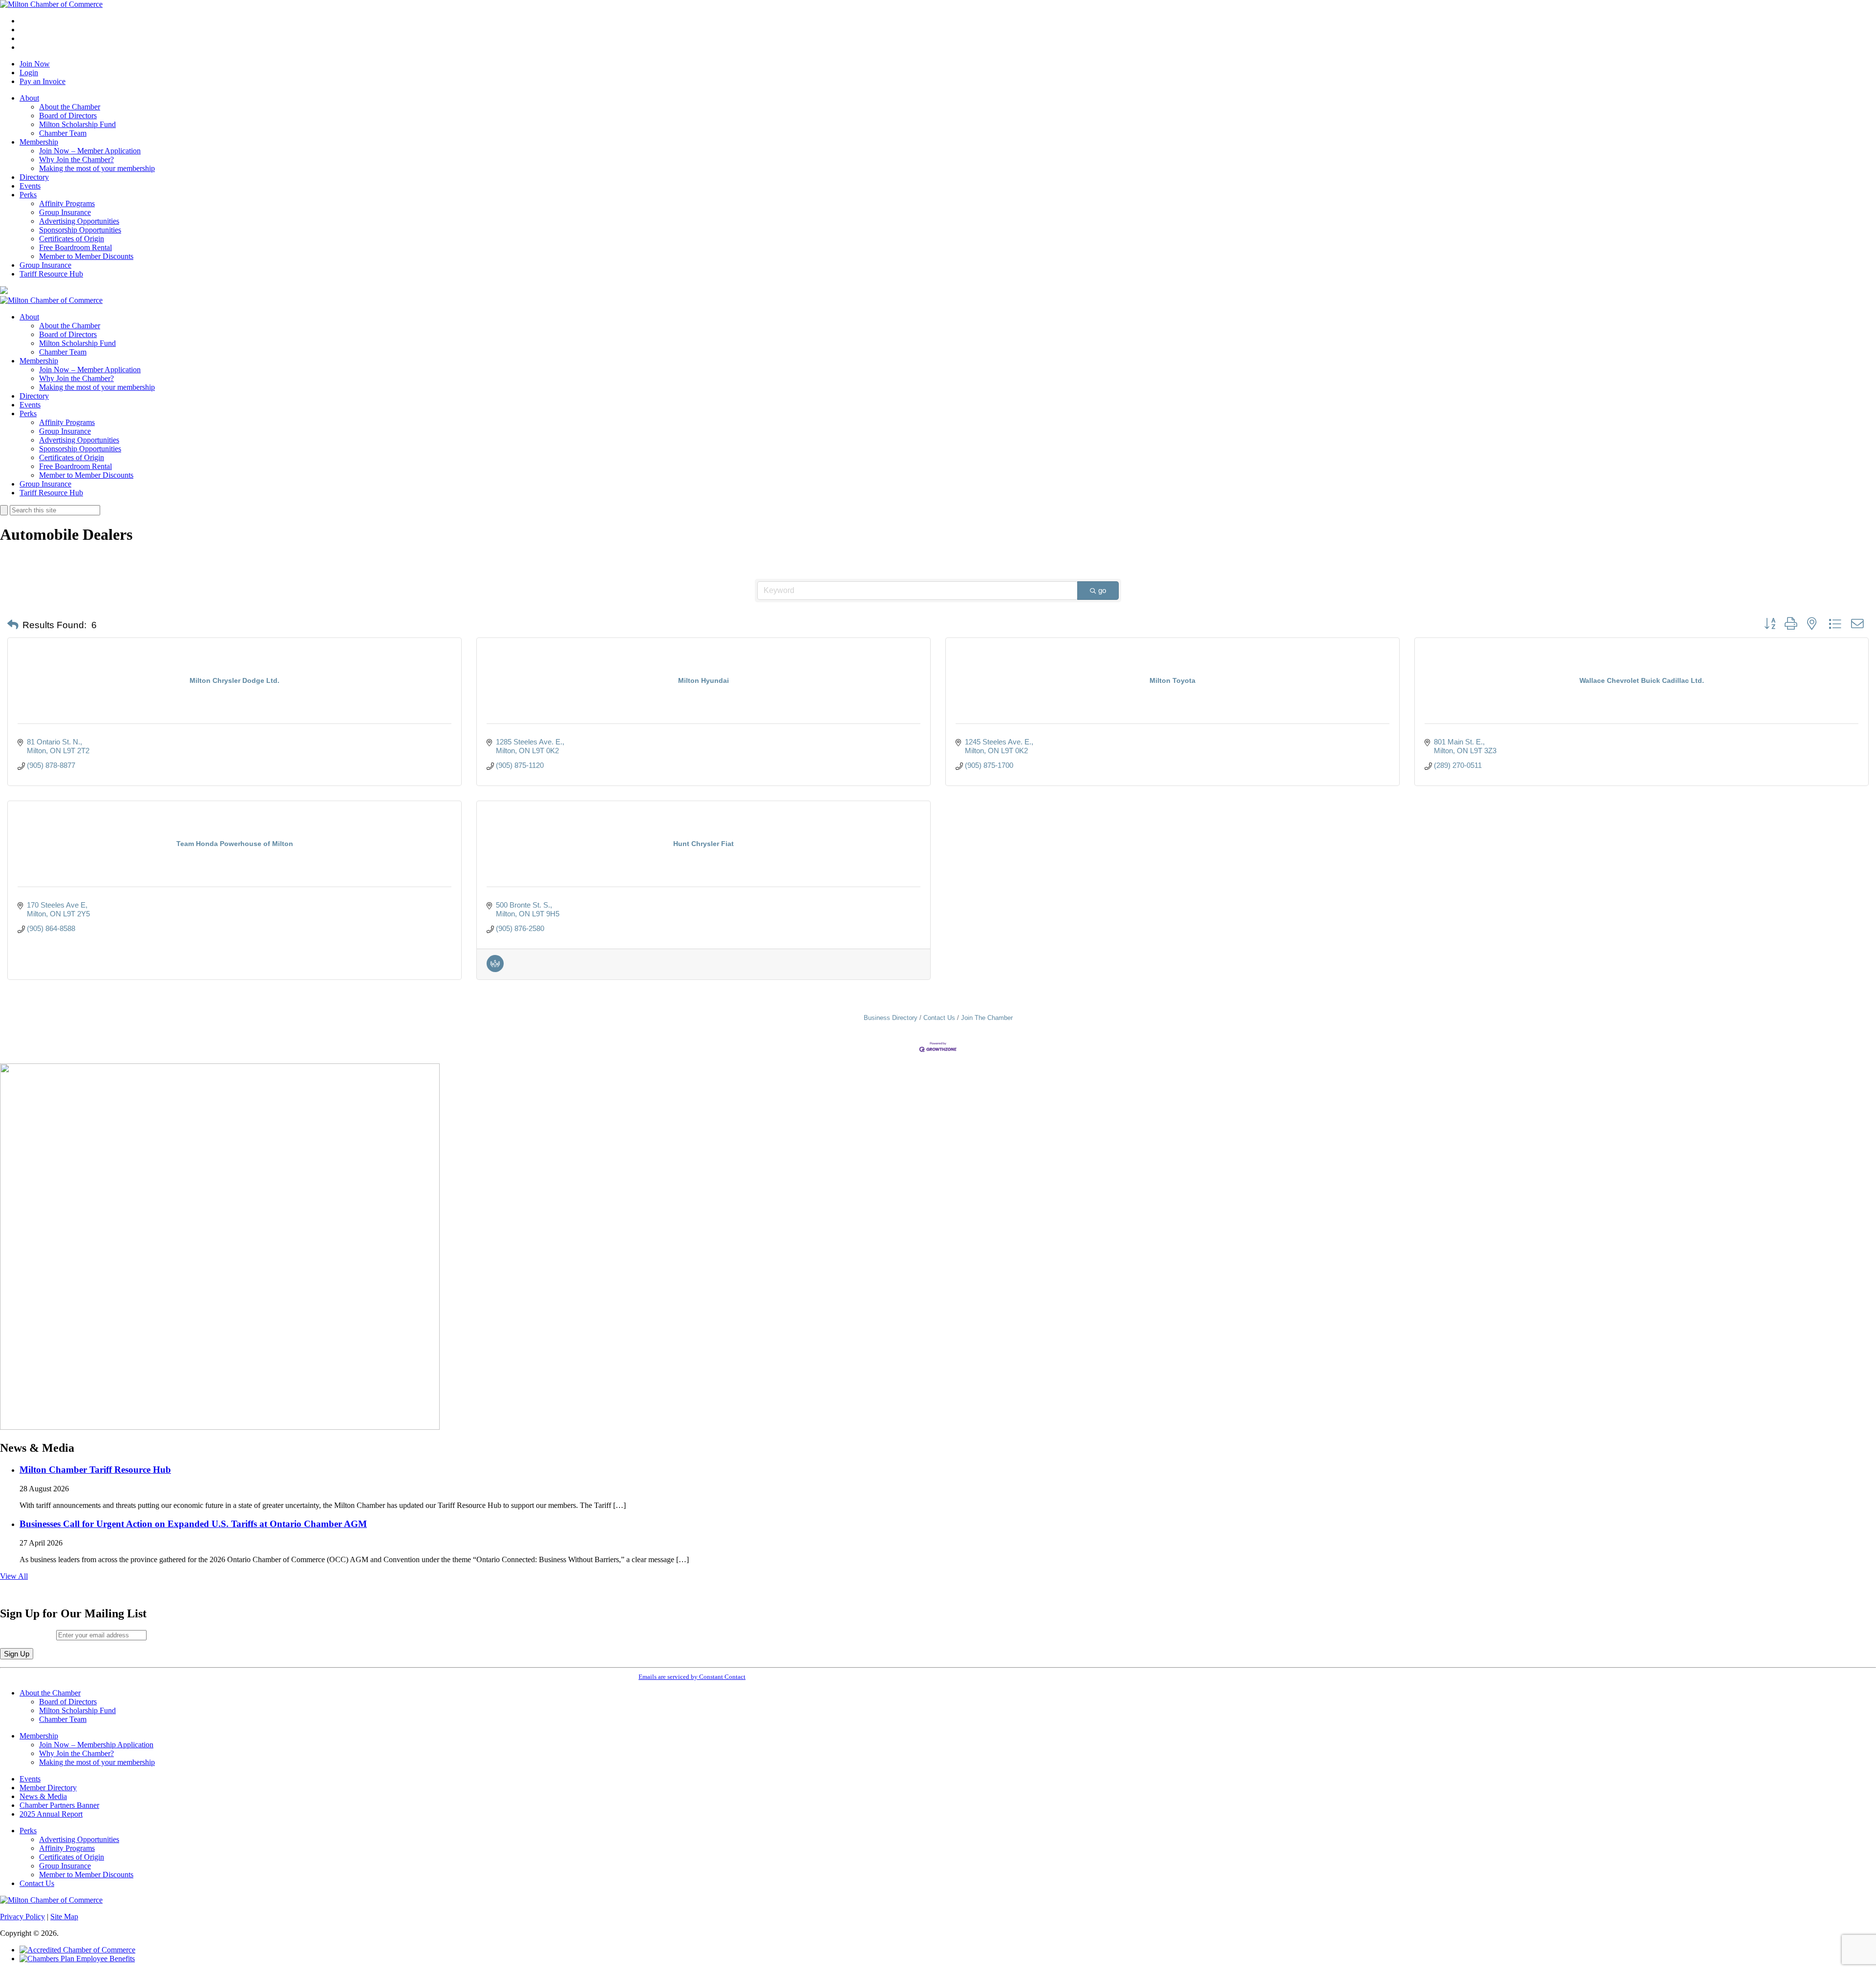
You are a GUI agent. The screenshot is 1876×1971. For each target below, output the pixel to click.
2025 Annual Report (51, 1814)
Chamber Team (63, 133)
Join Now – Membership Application (96, 1745)
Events (30, 186)
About (29, 98)
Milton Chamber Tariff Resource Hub (95, 1470)
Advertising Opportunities (79, 221)
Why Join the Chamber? (76, 159)
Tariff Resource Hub (51, 274)
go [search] (1102, 590)
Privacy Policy (22, 1917)
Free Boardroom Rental (75, 247)
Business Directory (891, 1018)
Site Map (64, 1917)
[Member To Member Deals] (495, 969)
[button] (13, 625)
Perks (28, 195)
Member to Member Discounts (86, 256)
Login (29, 73)
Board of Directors (68, 116)
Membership (39, 142)
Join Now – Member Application (90, 151)
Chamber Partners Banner (59, 1805)
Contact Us (939, 1018)
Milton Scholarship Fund (77, 124)
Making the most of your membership (97, 168)
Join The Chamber (987, 1018)
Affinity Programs (67, 203)
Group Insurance (65, 212)
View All (14, 1576)
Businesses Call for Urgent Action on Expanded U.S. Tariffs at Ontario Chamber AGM (193, 1524)
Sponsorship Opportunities (80, 230)
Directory (34, 177)
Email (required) (28, 1635)
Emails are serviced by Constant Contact (692, 1677)
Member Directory (48, 1788)
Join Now (35, 64)
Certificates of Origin (72, 239)
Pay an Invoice (43, 81)
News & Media (43, 1796)
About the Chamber (70, 107)
